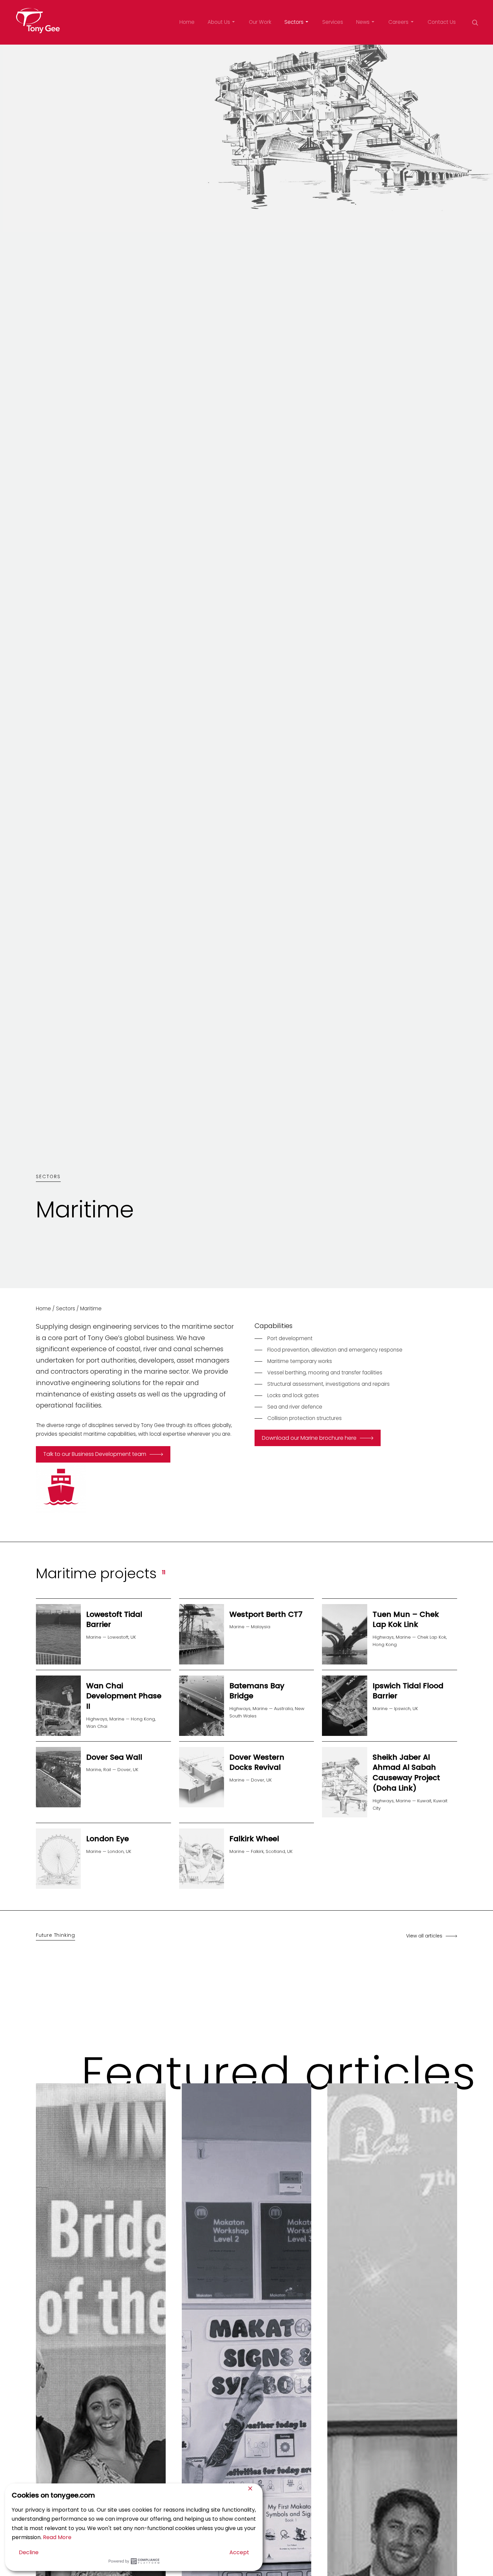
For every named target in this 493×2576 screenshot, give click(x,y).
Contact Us (442, 22)
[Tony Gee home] (38, 21)
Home (187, 22)
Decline (29, 2552)
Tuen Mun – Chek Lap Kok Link (406, 1620)
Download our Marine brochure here (309, 1438)
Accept (239, 2552)
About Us (219, 22)
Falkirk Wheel (254, 1839)
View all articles (424, 1936)
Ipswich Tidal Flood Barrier (408, 1691)
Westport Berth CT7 (266, 1614)
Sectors (294, 22)
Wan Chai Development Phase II (124, 1696)
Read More (57, 2537)
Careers (398, 22)
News (363, 22)
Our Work (260, 22)
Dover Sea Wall (114, 1757)
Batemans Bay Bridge (257, 1691)
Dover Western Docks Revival (257, 1762)
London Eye (107, 1839)
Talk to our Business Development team (95, 1454)
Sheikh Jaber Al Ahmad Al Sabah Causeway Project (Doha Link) (406, 1773)
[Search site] (475, 22)
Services (333, 22)
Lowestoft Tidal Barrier (114, 1620)
